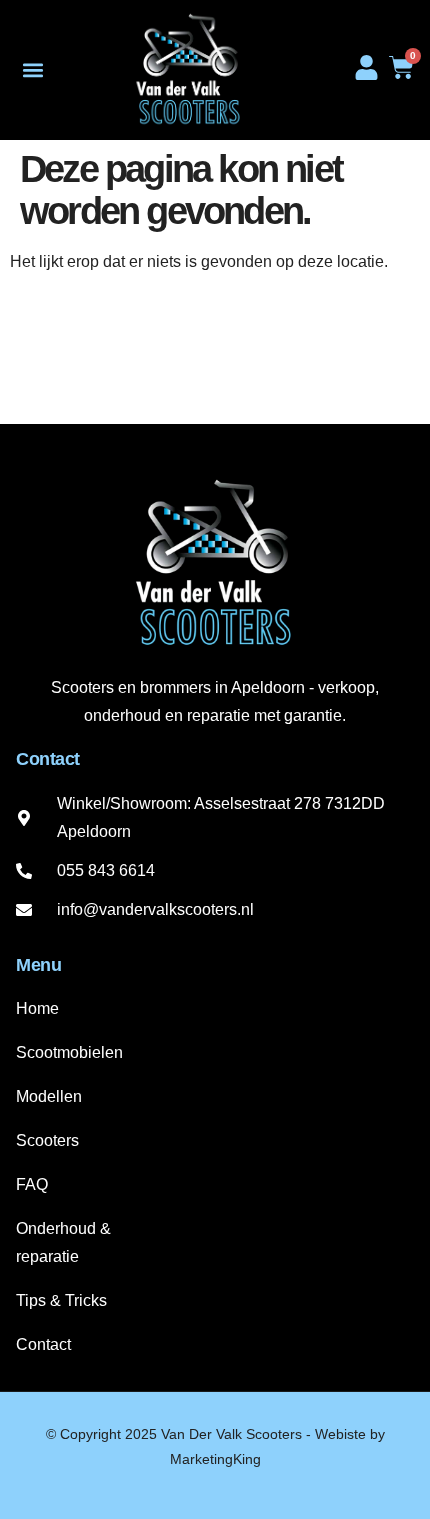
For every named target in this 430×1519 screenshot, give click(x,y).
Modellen (49, 1096)
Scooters (47, 1140)
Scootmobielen (69, 1052)
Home (37, 1008)
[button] (32, 70)
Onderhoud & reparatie (63, 1242)
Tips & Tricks (61, 1300)
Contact (43, 1344)
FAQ (32, 1184)
